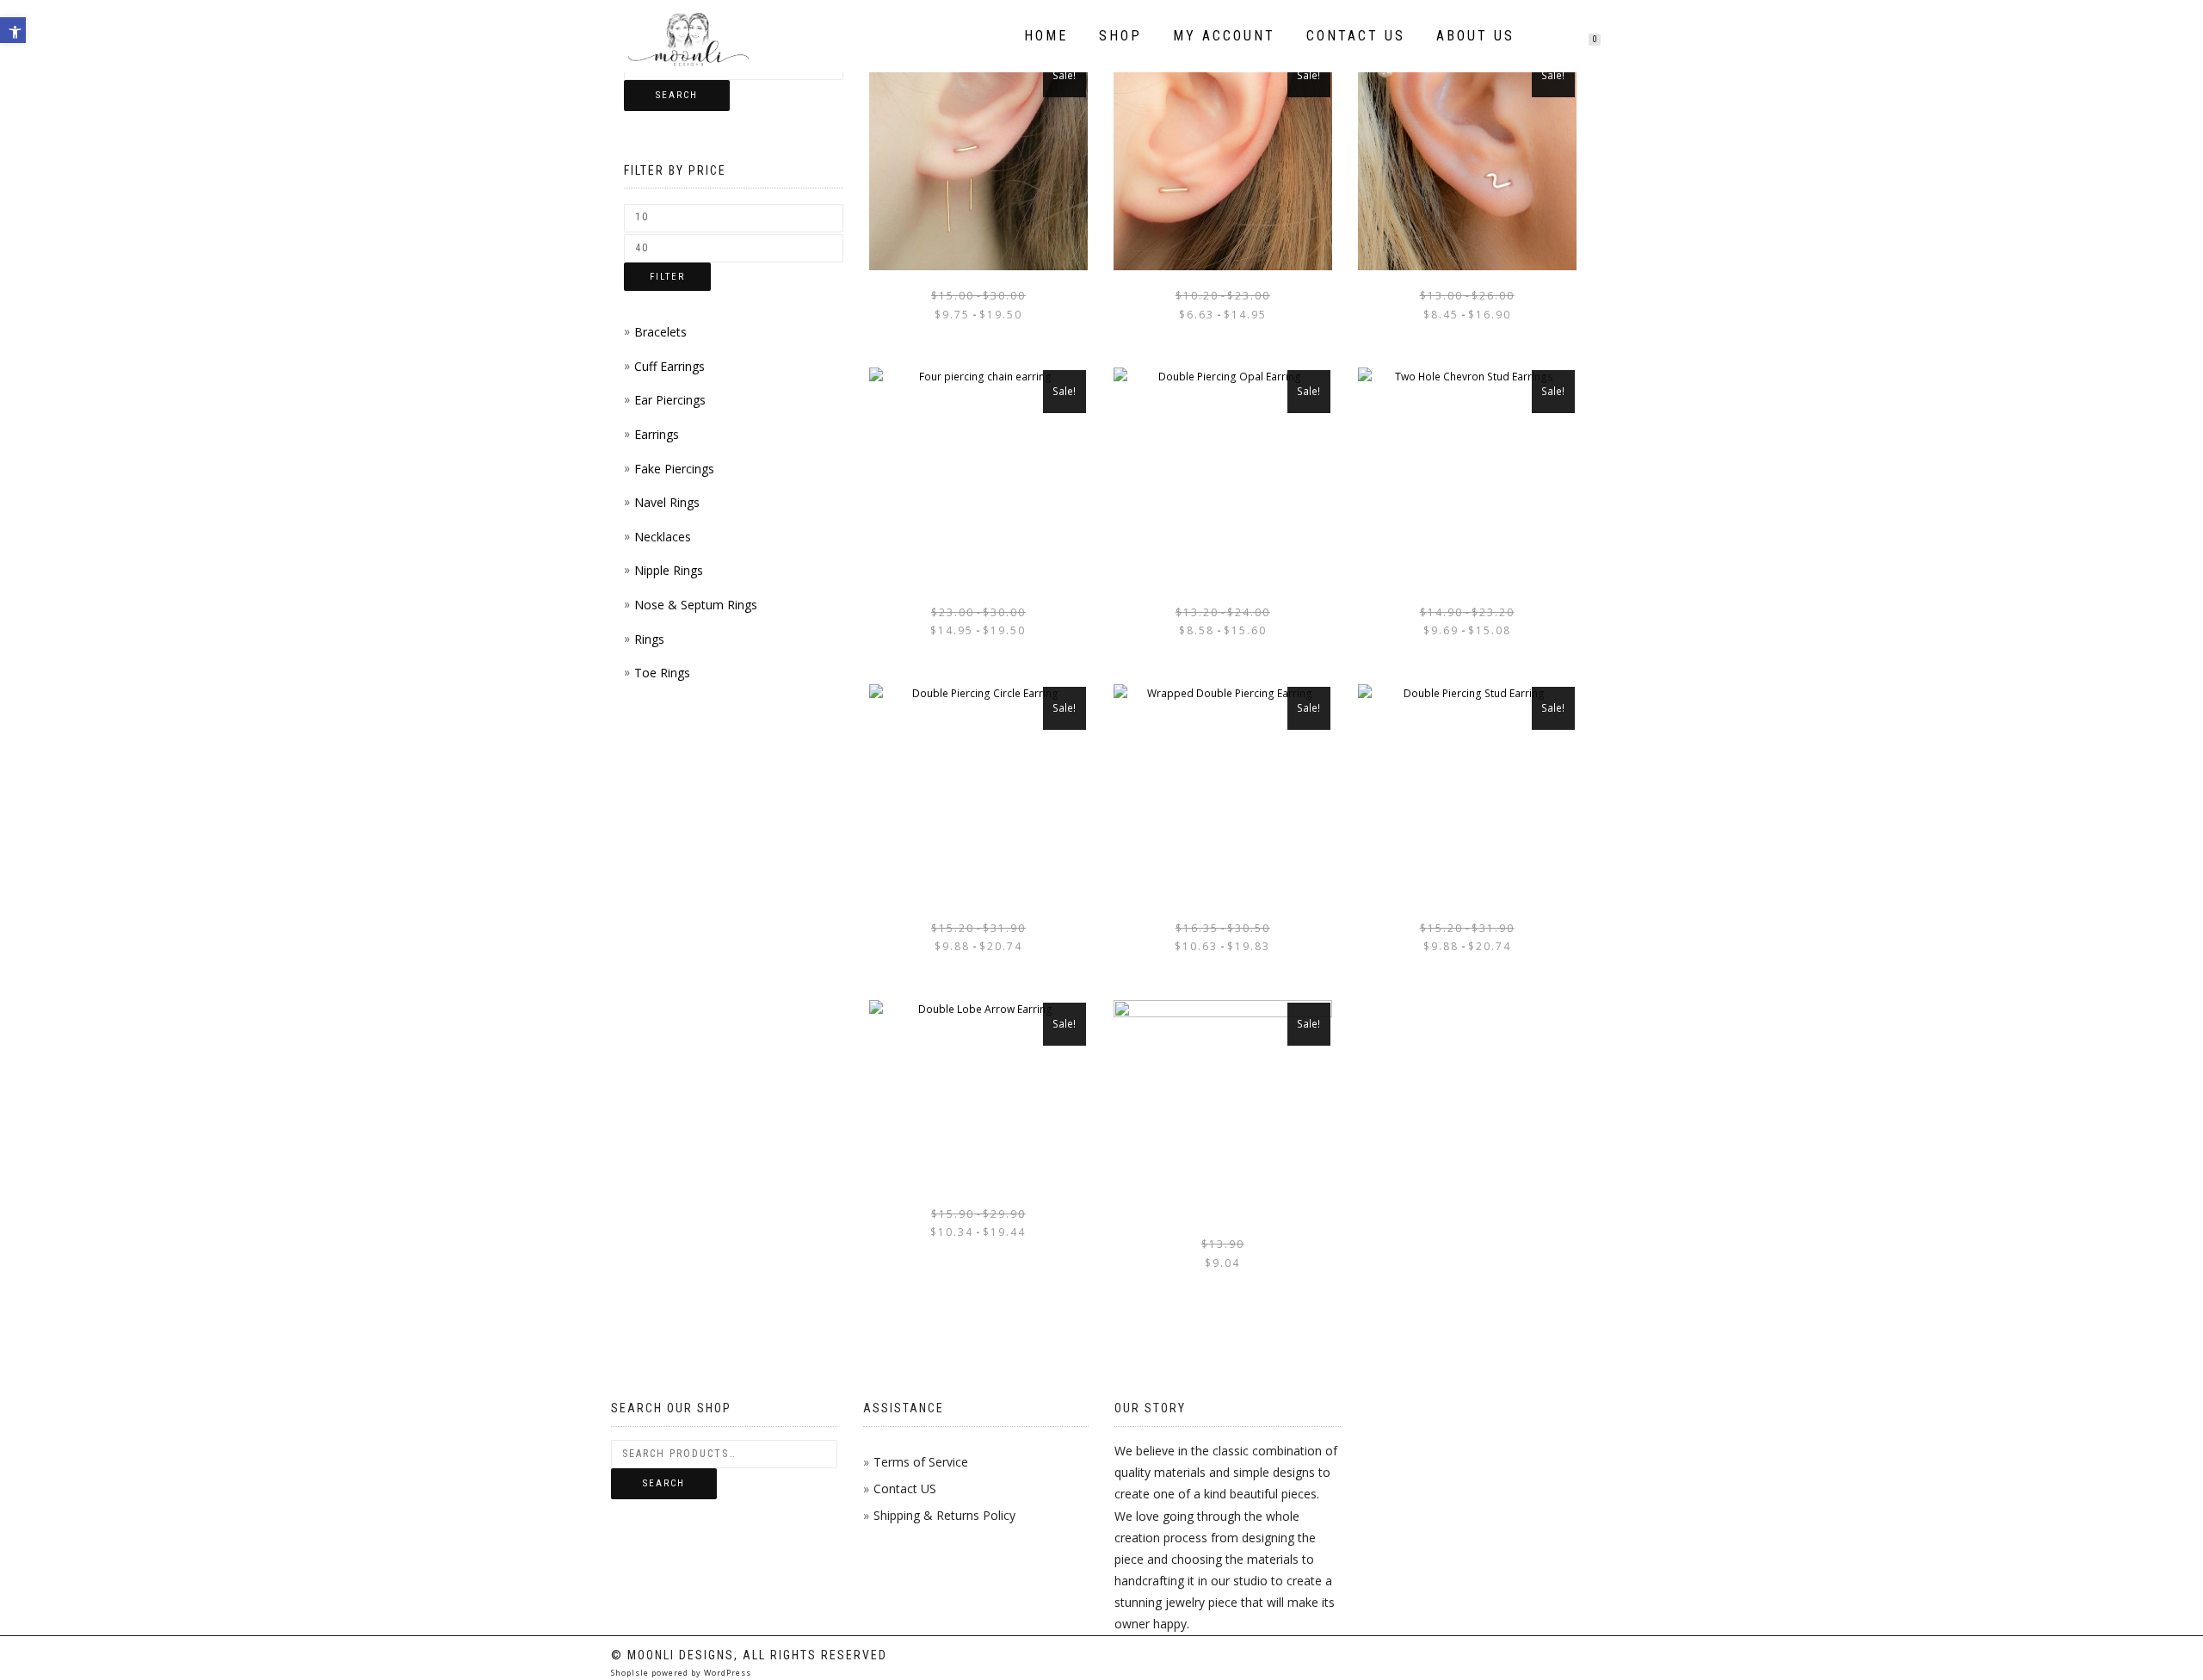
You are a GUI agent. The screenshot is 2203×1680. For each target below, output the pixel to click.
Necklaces (663, 537)
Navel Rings (667, 502)
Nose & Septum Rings (696, 605)
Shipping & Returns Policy (944, 1515)
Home (1046, 36)
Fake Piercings (674, 469)
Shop (1120, 36)
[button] (13, 30)
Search (677, 95)
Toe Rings (662, 673)
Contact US (905, 1489)
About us (1475, 36)
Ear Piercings (670, 400)
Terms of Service (921, 1462)
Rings (649, 639)
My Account (1224, 36)
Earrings (657, 434)
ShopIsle (631, 1673)
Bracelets (660, 332)
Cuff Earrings (670, 366)
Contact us (1356, 36)
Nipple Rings (669, 570)
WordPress (726, 1673)
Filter (667, 277)
